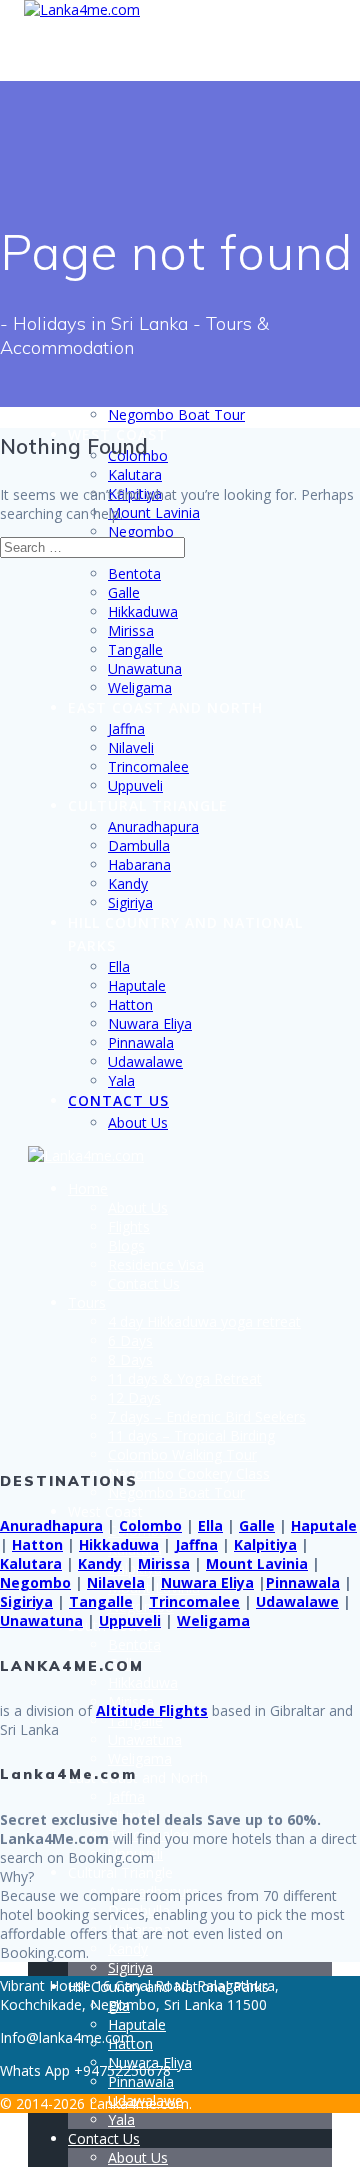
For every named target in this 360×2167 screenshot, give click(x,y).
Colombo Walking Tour (182, 1454)
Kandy (128, 883)
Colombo (150, 1525)
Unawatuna (145, 668)
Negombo (141, 531)
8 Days (130, 1359)
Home (88, 1188)
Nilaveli (131, 747)
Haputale (137, 985)
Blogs (126, 1245)
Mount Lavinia (154, 512)
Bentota (134, 573)
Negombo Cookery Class (189, 1473)
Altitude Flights (152, 1710)
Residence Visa (156, 1264)
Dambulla (139, 845)
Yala (121, 1080)
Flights (129, 1226)
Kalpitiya (265, 1544)
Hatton (130, 1004)
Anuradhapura (153, 826)
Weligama (140, 687)
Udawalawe (145, 1061)
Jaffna (126, 728)
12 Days (134, 1397)
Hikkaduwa (143, 611)
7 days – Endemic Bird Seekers (207, 1416)
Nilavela (116, 1582)
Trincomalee (148, 766)
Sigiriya (130, 902)
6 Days (130, 1340)
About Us (138, 1122)
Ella (119, 966)
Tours (87, 1302)
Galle (124, 592)
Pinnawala (141, 1042)
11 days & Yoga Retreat (185, 1378)
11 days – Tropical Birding (191, 1435)
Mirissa (131, 630)
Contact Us (118, 1100)
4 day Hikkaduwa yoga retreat (204, 1321)
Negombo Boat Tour (176, 414)
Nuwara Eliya (150, 1023)
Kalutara (135, 474)
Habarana (139, 864)
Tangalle (135, 649)
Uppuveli (135, 785)
